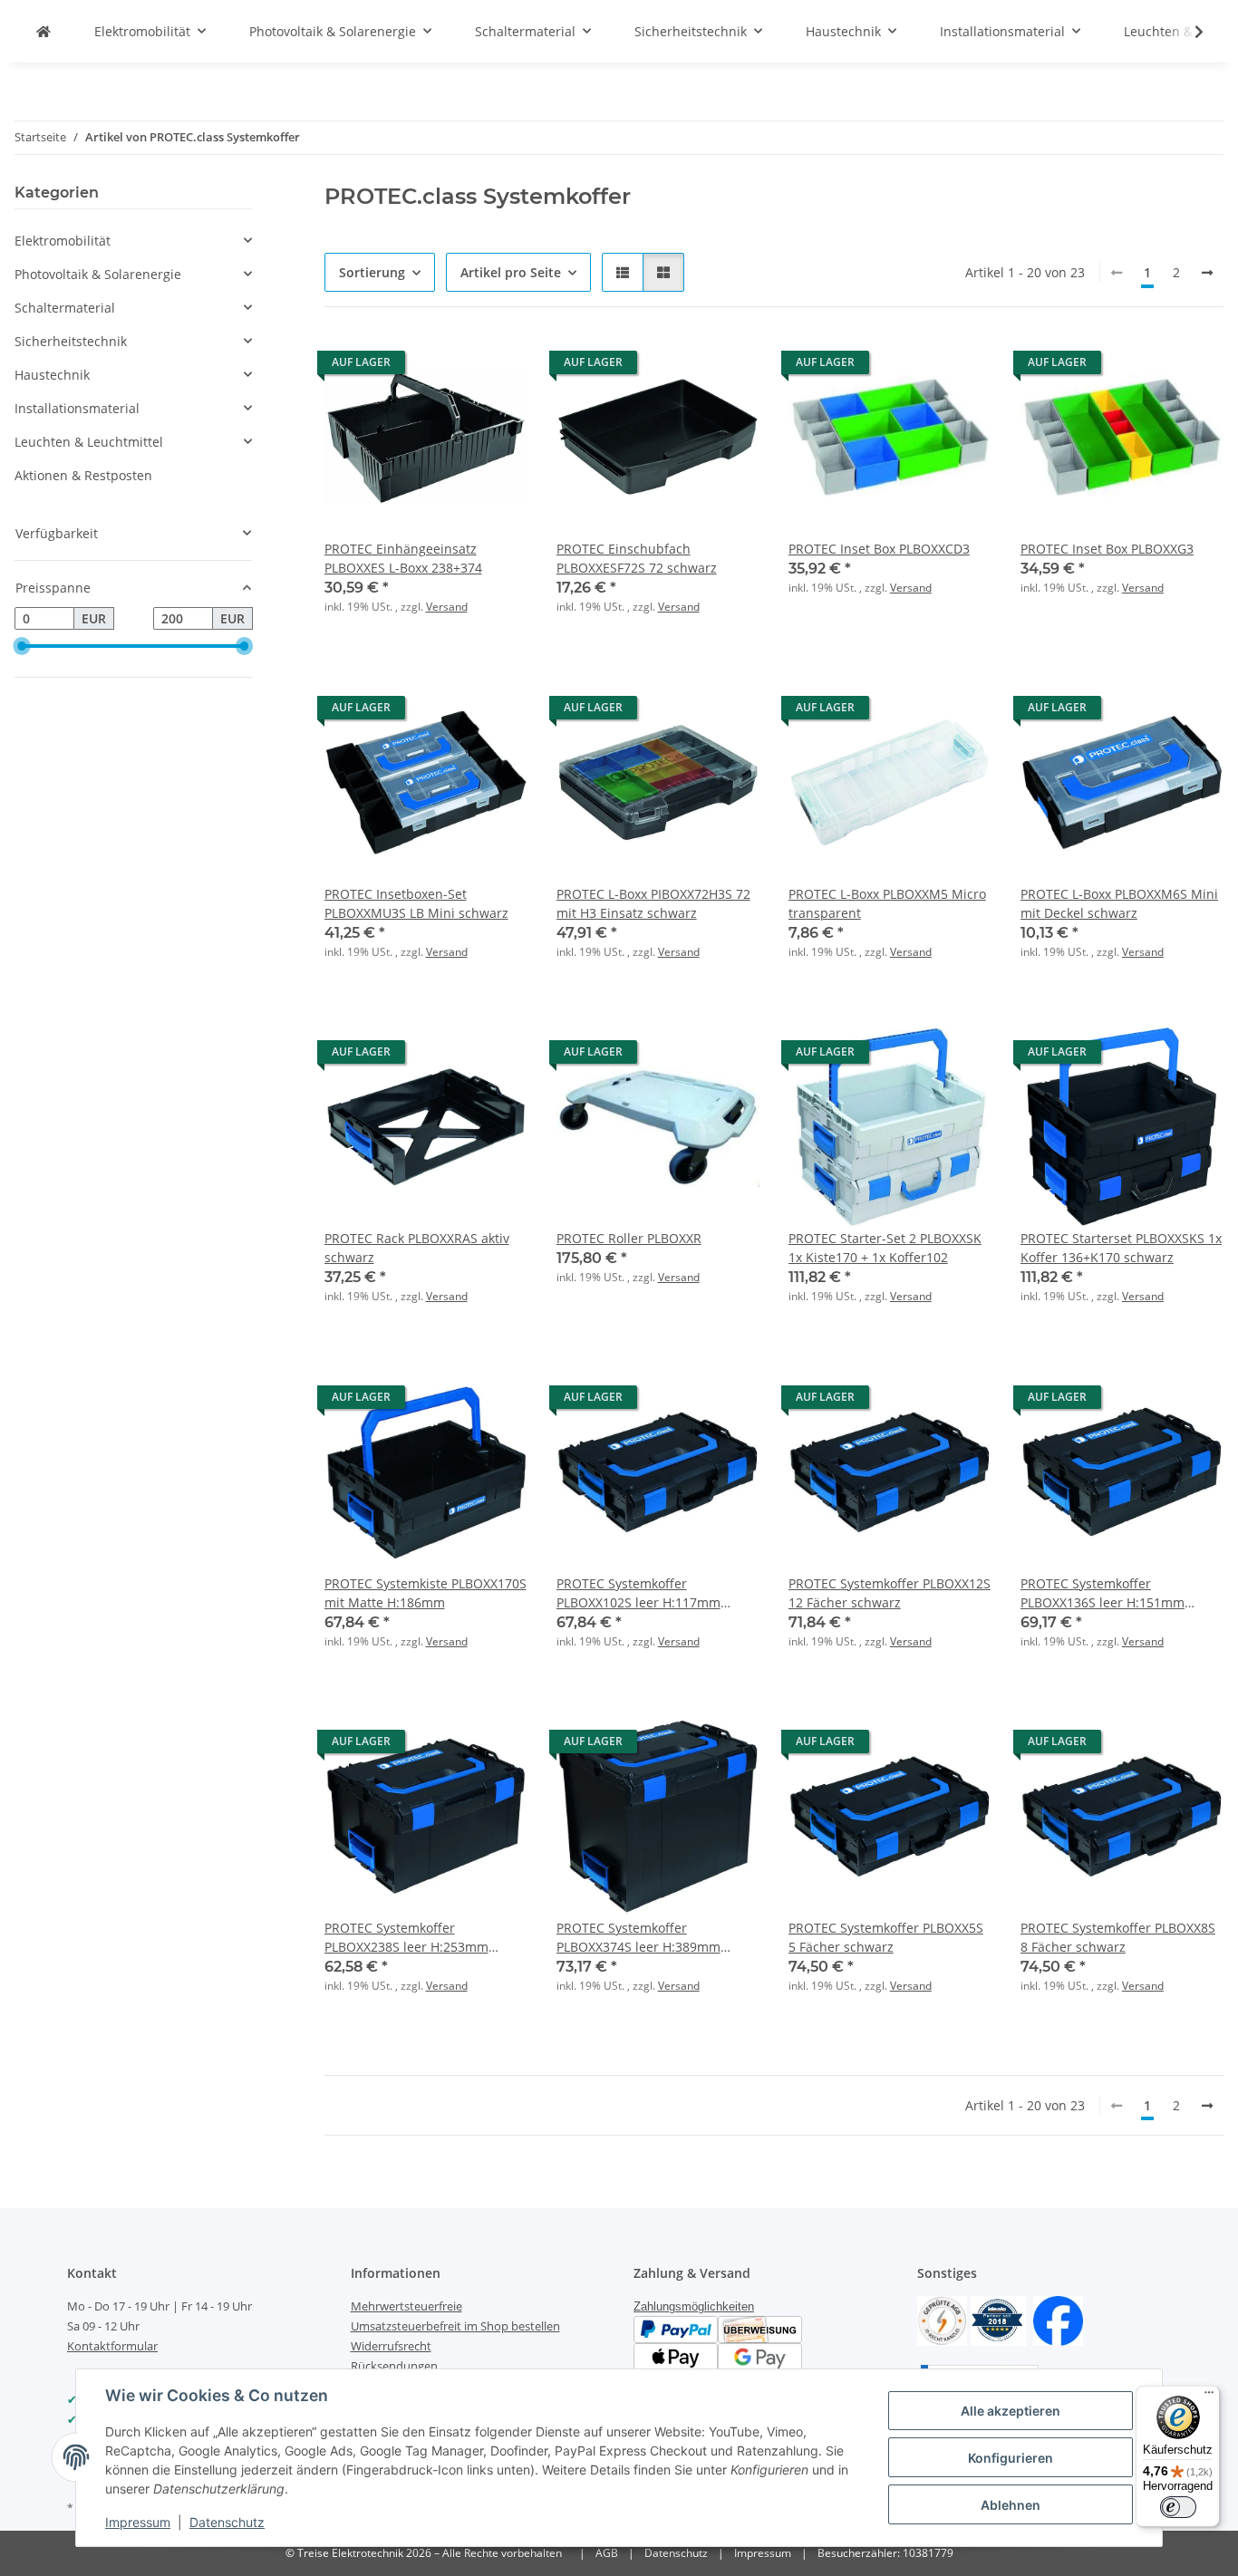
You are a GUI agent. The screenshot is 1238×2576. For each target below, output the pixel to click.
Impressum (138, 2522)
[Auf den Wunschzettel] (497, 367)
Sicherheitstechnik (71, 341)
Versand (447, 607)
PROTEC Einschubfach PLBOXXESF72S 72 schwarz (637, 558)
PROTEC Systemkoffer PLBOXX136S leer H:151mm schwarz (1103, 1593)
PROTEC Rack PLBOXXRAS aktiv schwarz (417, 1248)
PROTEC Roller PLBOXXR (629, 1238)
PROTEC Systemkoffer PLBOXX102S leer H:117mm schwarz (638, 1593)
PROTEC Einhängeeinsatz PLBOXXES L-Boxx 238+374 (403, 558)
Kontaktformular (112, 2346)
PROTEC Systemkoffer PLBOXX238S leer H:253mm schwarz (406, 1938)
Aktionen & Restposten (83, 475)
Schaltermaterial (65, 308)
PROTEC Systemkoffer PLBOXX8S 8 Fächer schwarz (1118, 1937)
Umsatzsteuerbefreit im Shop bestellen (455, 2326)
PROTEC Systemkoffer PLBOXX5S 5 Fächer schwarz (886, 1937)
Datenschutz (227, 2522)
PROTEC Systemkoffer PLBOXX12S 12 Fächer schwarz (890, 1593)
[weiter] (1207, 273)
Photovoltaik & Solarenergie (98, 274)
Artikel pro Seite (511, 272)
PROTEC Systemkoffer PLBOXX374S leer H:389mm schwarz (638, 1938)
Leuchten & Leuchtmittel (89, 442)
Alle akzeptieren (1011, 2411)
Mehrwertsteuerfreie (406, 2306)
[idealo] (998, 2319)
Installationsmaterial (77, 408)
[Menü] (1209, 2397)
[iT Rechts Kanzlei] (942, 2319)
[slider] (22, 646)
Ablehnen (1011, 2505)
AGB (607, 2553)
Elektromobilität (63, 241)
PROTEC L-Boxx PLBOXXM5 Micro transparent (887, 903)
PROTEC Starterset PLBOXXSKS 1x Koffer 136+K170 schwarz (1121, 1248)
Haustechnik (52, 375)
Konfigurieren (1011, 2458)
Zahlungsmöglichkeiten (694, 2306)
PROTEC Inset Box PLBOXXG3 (1107, 549)
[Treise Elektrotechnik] (44, 31)
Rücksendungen (394, 2366)
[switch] (1178, 2507)
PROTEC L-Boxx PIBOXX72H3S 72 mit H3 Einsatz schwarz (653, 903)
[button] (1187, 32)
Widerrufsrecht (391, 2346)
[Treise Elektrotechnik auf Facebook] (1058, 2319)
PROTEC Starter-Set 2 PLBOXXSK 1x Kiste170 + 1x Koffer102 (885, 1248)
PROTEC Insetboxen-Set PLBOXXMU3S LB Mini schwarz (416, 903)
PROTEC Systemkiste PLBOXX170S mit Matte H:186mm (426, 1593)
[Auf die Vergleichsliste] (450, 367)
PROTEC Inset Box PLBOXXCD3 (879, 549)
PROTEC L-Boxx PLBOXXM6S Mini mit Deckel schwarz (1119, 903)
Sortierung (372, 272)
